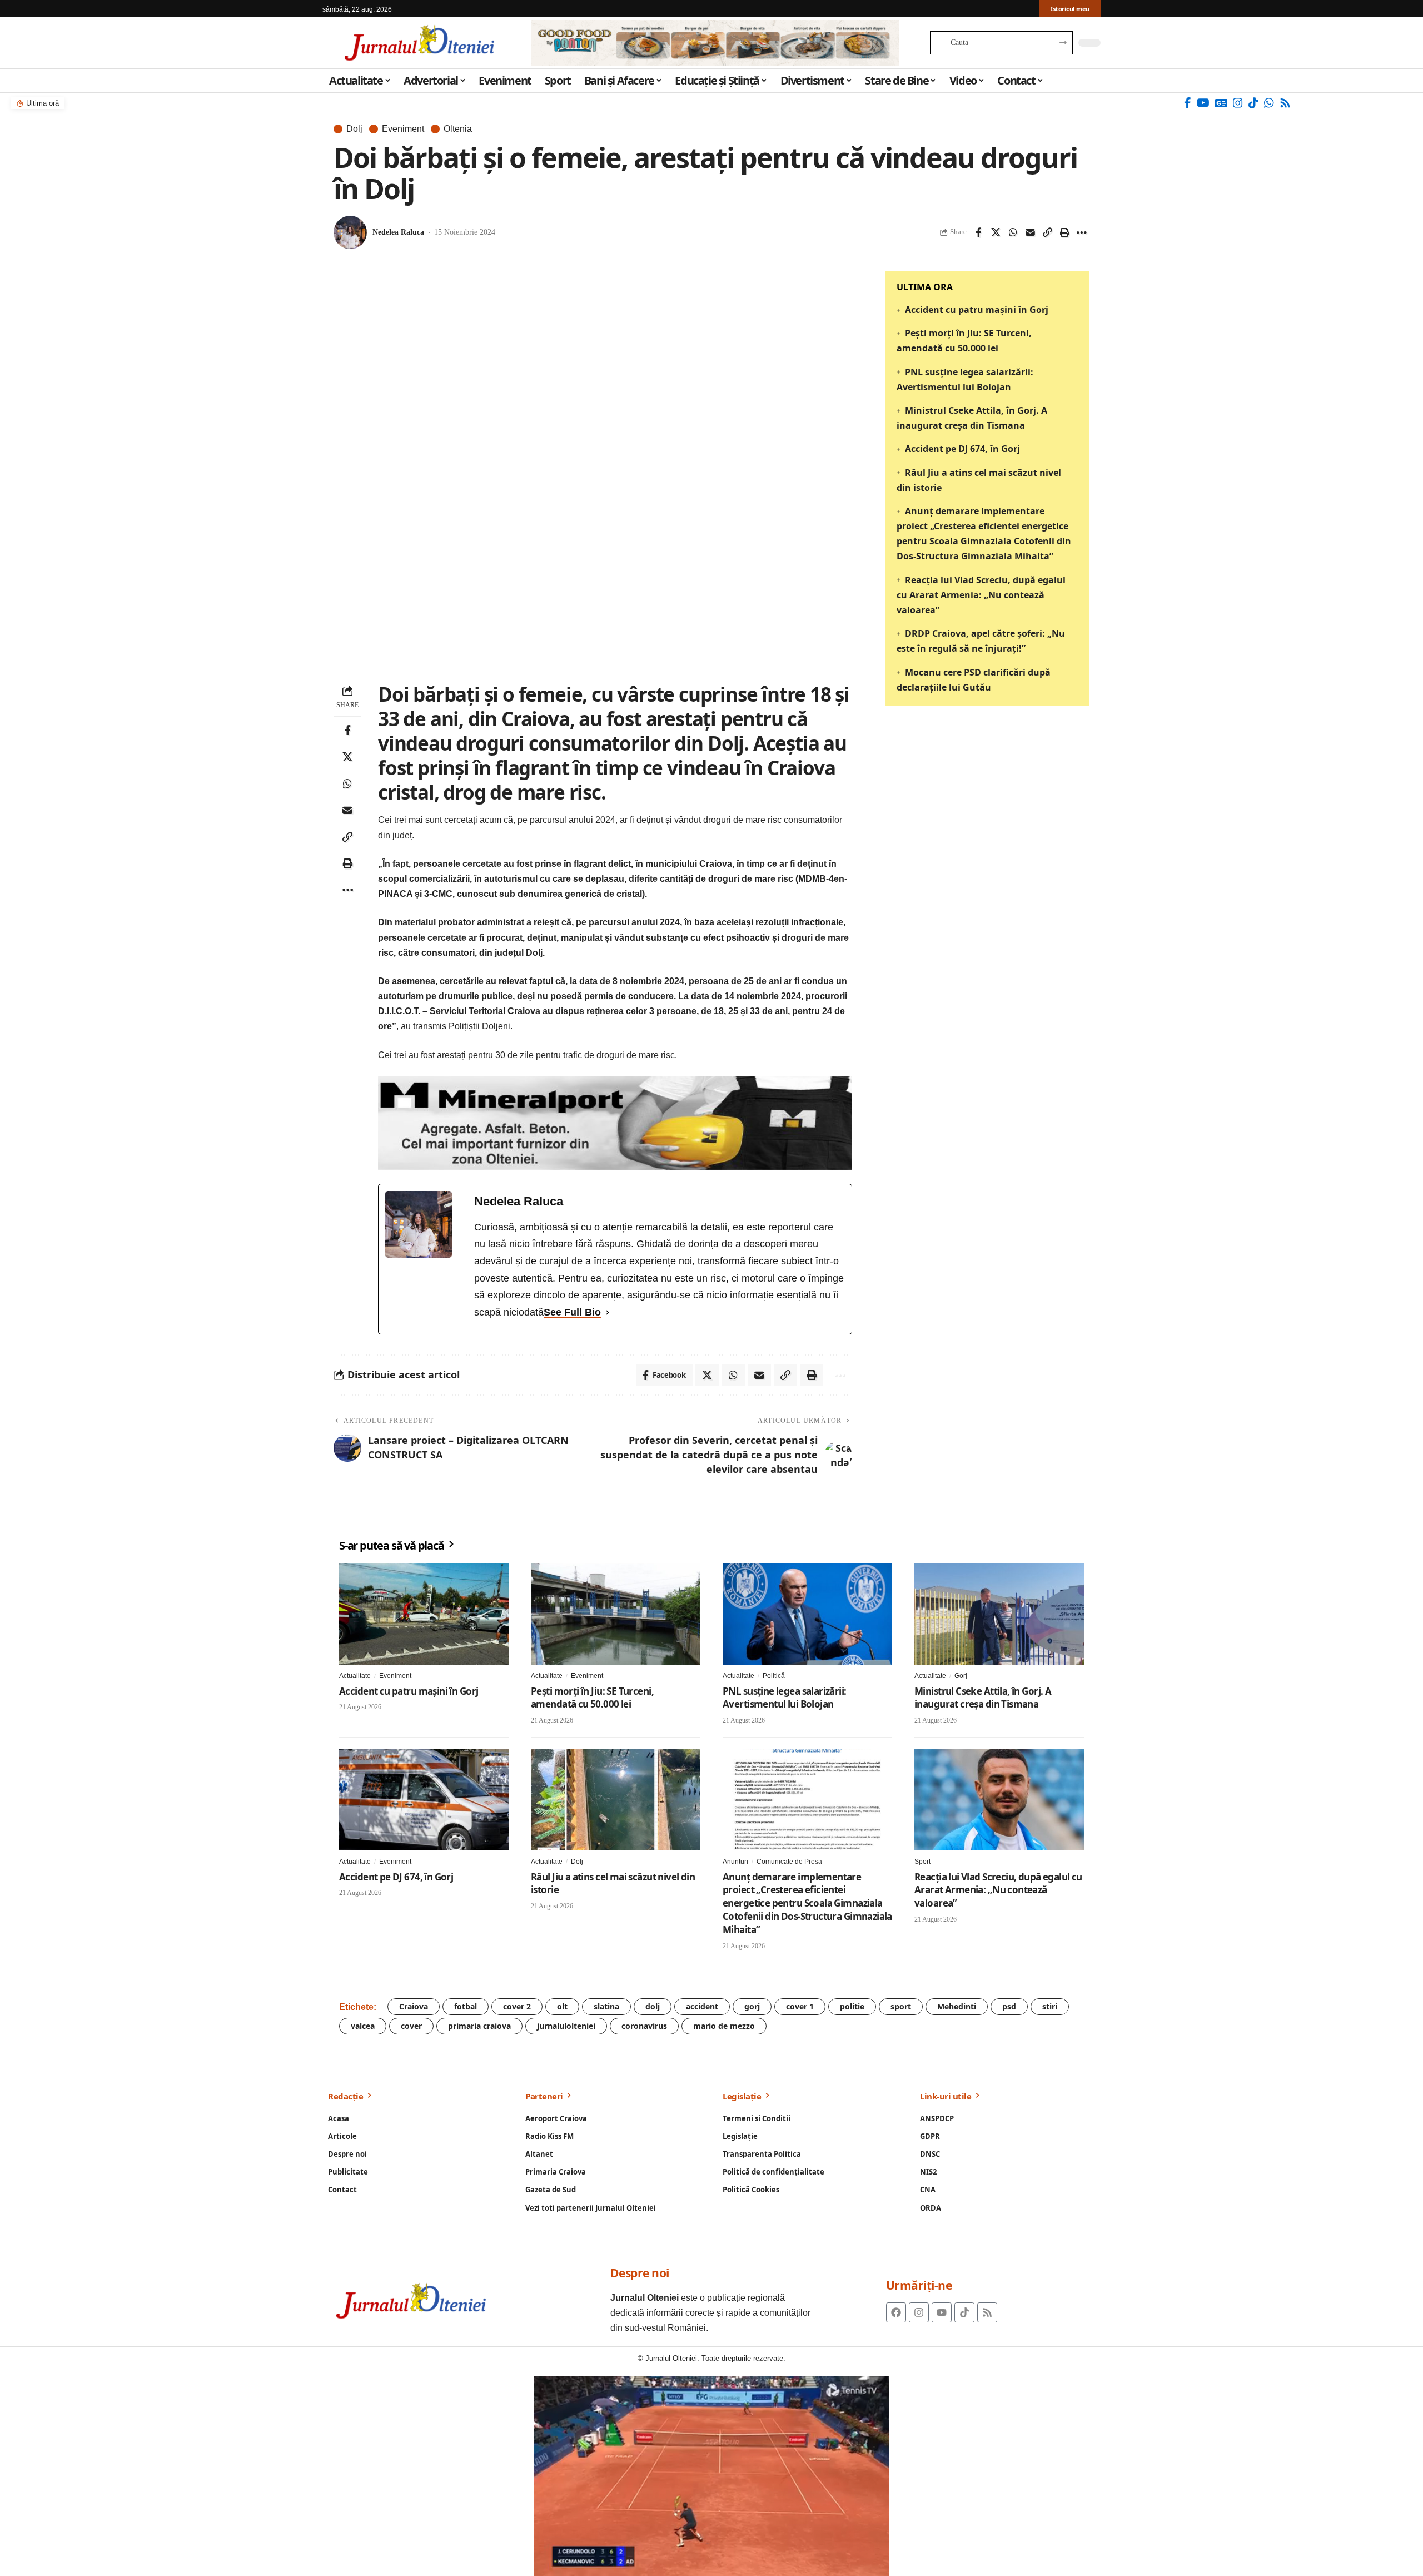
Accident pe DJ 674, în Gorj (962, 449)
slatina (606, 2006)
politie (852, 2006)
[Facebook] (1188, 103)
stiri (1050, 2006)
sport (901, 2006)
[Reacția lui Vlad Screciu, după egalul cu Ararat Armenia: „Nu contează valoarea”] (999, 1800)
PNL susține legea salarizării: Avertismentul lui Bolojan (785, 1698)
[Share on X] (996, 232)
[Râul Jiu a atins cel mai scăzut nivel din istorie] (616, 1800)
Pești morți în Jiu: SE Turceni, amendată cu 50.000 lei (592, 1698)
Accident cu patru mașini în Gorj (977, 310)
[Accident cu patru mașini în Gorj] (424, 1614)
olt (562, 2006)
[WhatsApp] (1269, 103)
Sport (922, 1862)
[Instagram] (1238, 103)
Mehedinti (957, 2006)
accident (702, 2006)
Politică (774, 1676)
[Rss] (1285, 103)
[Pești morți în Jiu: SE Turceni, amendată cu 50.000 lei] (616, 1614)
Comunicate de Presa (789, 1862)
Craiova (414, 2006)
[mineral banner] (615, 1122)
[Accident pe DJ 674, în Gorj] (424, 1800)
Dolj (354, 129)
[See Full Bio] (608, 1312)
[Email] (1030, 232)
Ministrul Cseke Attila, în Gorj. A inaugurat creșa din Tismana (983, 1698)
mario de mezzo (724, 2026)
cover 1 (800, 2006)
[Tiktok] (964, 2312)
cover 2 (517, 2006)
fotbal (466, 2006)
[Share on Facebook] (978, 232)
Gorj (961, 1676)
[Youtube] (942, 2312)
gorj (752, 2006)
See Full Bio (572, 1312)
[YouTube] (1203, 103)
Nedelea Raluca (398, 232)
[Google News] (1221, 103)
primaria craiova (479, 2026)
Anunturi (735, 1862)
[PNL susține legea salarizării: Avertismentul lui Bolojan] (807, 1614)
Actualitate (355, 1676)
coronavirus (644, 2026)
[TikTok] (1253, 103)
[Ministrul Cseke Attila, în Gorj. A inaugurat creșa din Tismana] (999, 1614)
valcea (363, 2026)
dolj (653, 2006)
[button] (1047, 232)
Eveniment (403, 129)
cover (411, 2026)
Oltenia (458, 129)
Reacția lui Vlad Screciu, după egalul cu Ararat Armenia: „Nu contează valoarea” (981, 594)
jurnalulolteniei (566, 2026)
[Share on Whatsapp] (1013, 232)
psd (1009, 2006)
